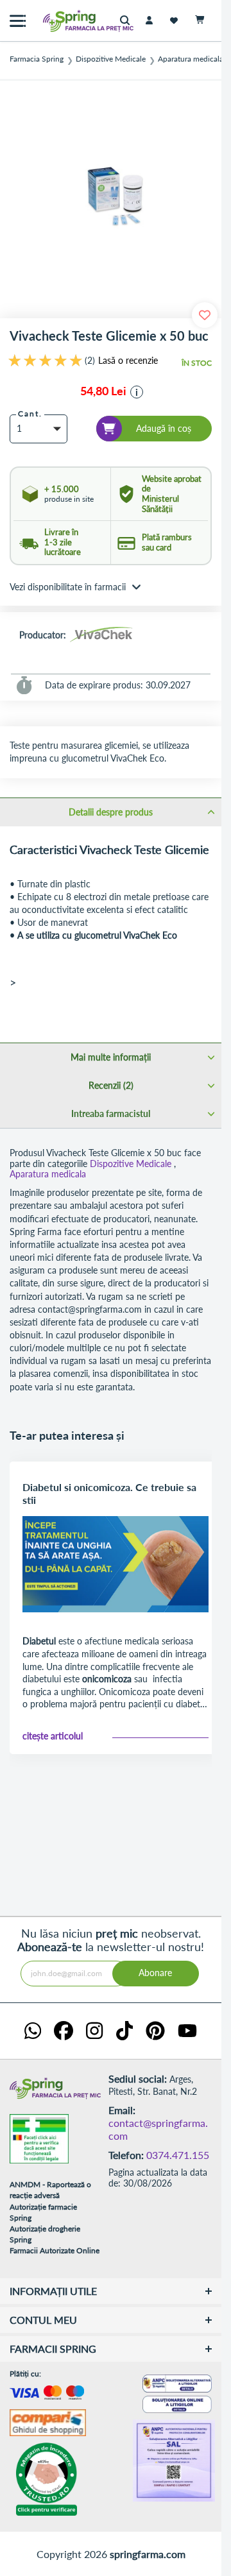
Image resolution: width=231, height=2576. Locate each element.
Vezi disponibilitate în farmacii (68, 587)
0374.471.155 (178, 2155)
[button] (137, 392)
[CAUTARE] (128, 21)
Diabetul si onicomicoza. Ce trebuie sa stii (109, 1493)
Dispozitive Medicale (111, 59)
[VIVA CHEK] (101, 636)
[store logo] (61, 21)
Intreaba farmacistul (111, 1113)
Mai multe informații (111, 1057)
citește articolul (53, 1736)
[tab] (111, 812)
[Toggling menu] (18, 21)
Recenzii (110, 1085)
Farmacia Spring (37, 59)
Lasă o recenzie (128, 361)
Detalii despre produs (111, 812)
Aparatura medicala (191, 59)
